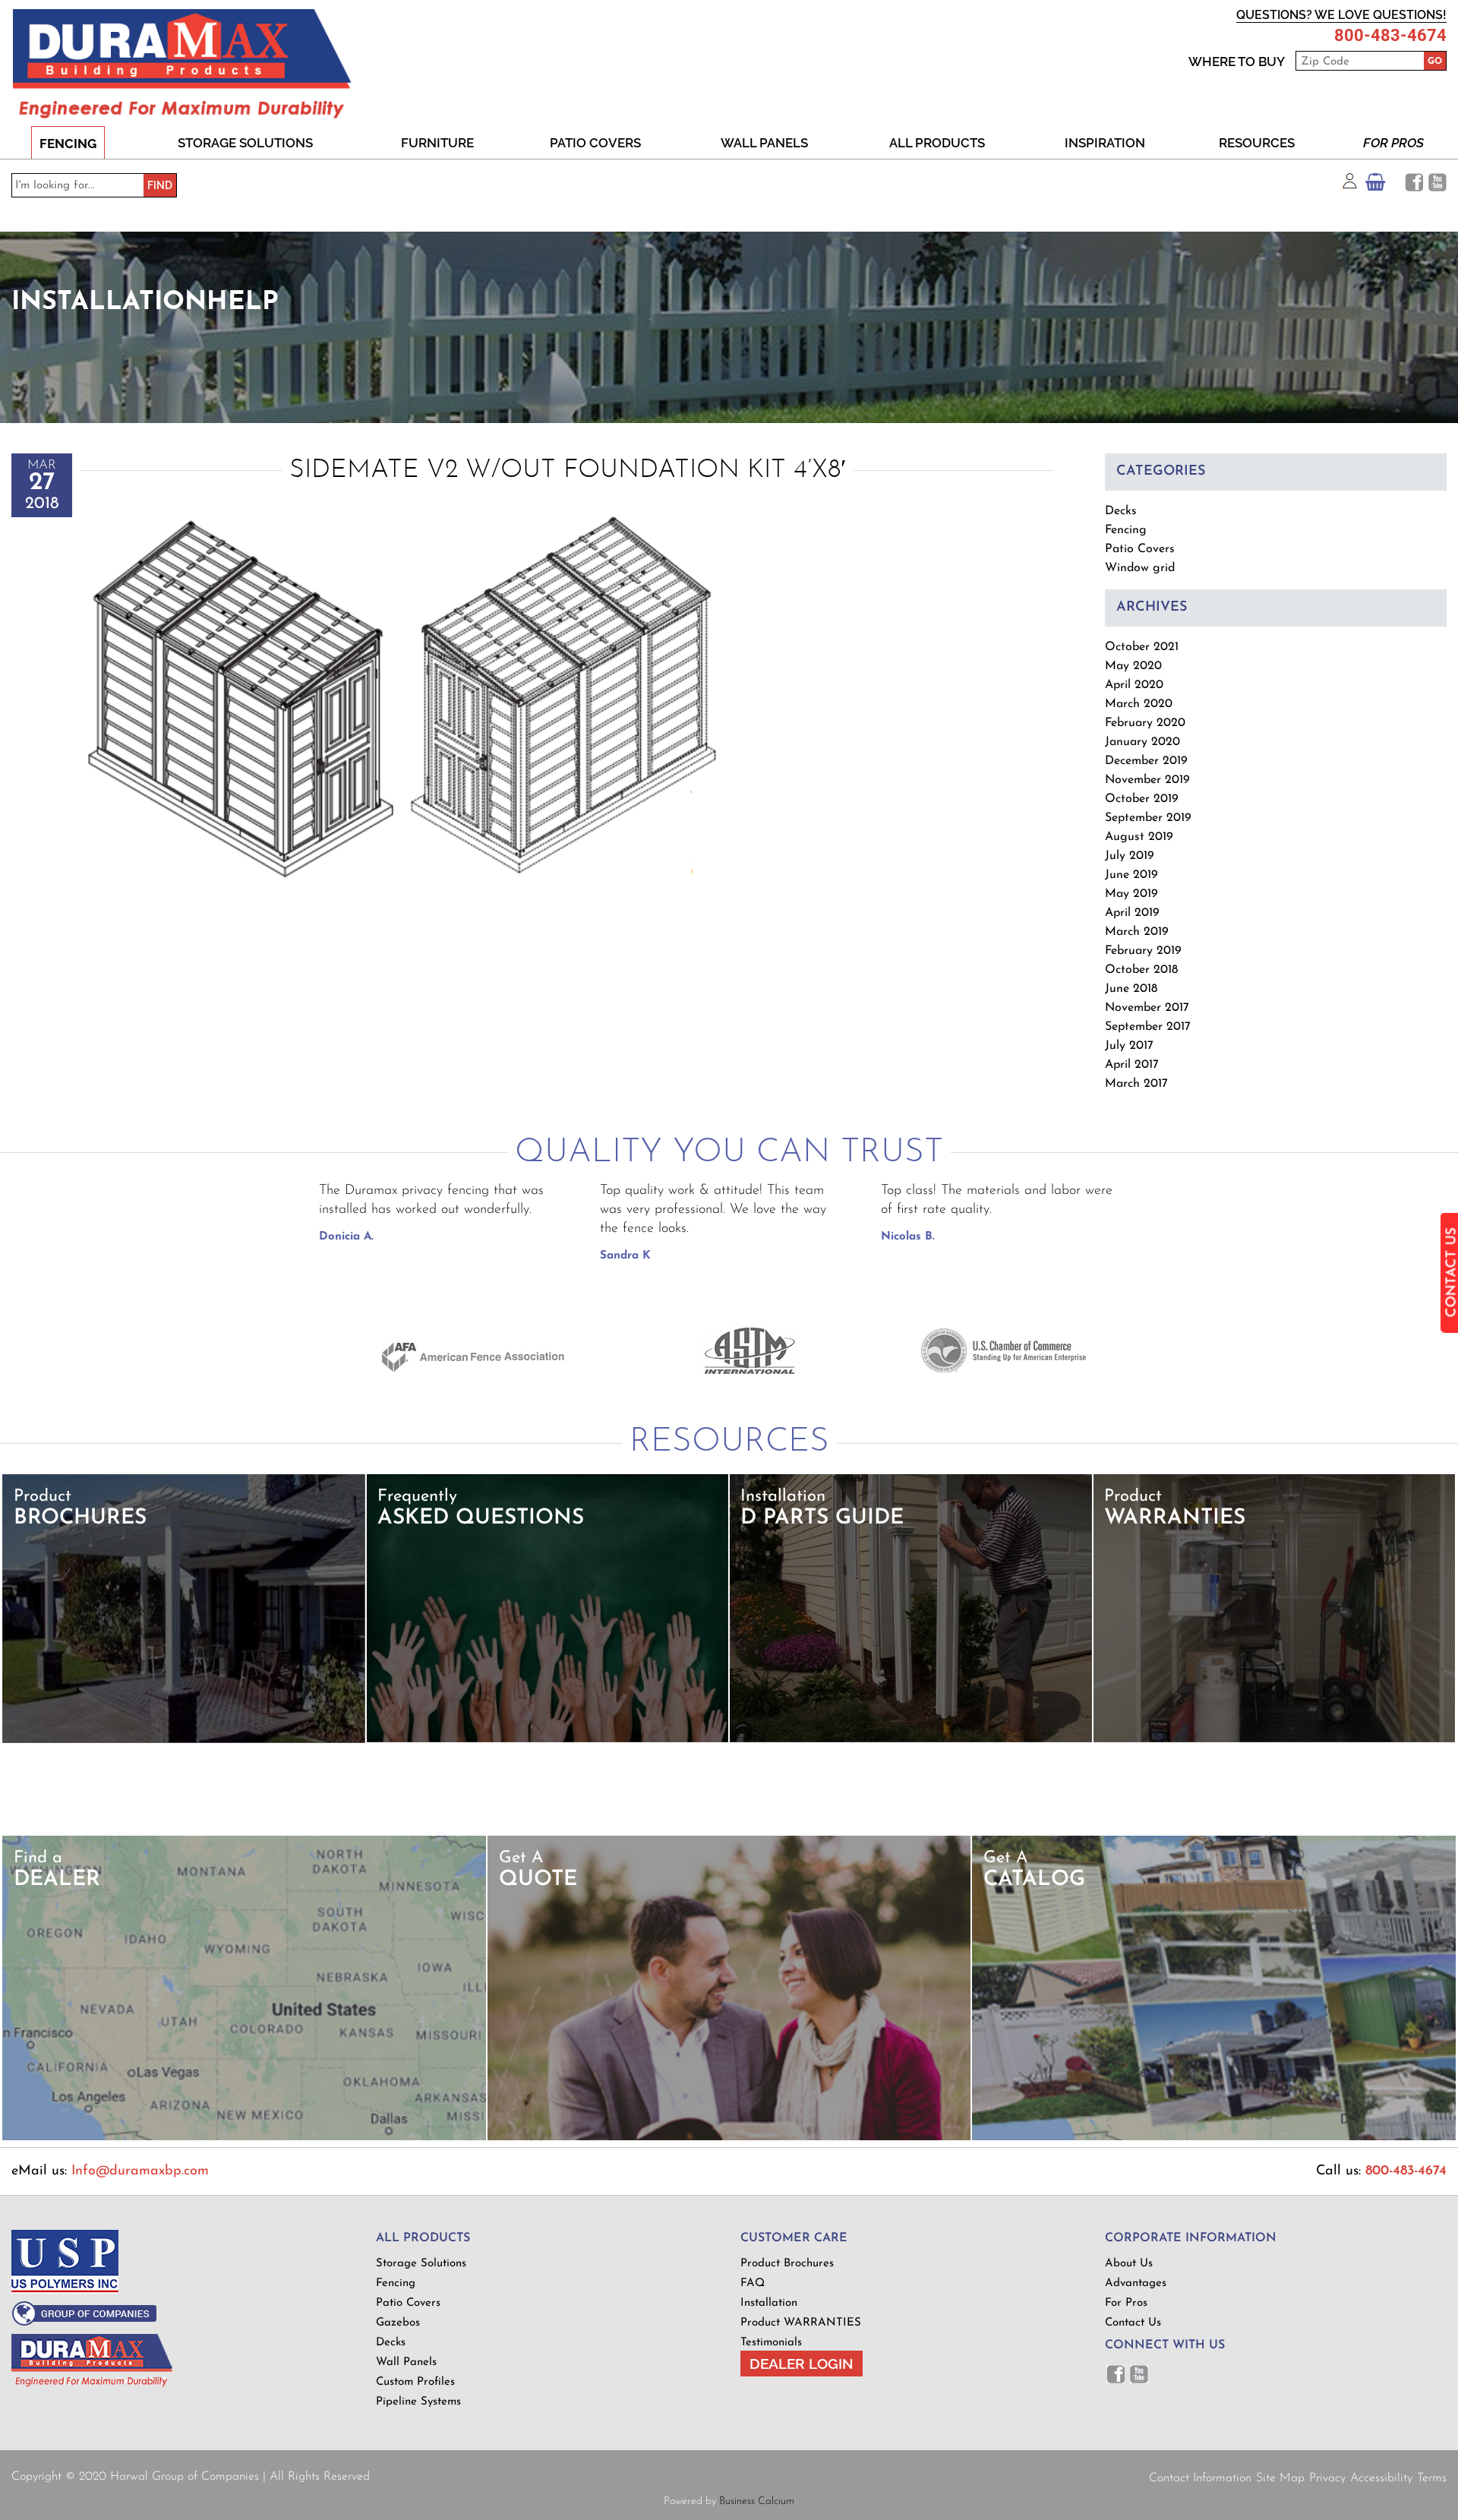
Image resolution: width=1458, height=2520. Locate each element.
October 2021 (1142, 647)
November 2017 (1147, 1008)
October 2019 (1142, 799)
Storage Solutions (245, 143)
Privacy (1327, 2478)
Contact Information (1200, 2478)
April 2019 (1132, 913)
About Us (1129, 2264)
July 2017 (1129, 1046)
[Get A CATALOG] (1214, 2138)
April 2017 (1132, 1065)
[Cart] (1375, 186)
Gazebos (398, 2323)
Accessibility (1381, 2478)
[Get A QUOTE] (729, 2138)
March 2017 (1136, 1084)
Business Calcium (757, 2501)
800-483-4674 (1390, 36)
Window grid (1140, 568)
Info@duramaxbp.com (140, 2171)
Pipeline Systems (418, 2402)
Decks (1121, 511)
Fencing (68, 144)
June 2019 (1131, 875)
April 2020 (1134, 685)
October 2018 (1141, 970)
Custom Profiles (415, 2382)
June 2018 (1131, 989)
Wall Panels (764, 143)
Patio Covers (595, 143)
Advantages (1136, 2283)
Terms (1432, 2478)
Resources (1257, 143)
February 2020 (1145, 723)
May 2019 (1131, 894)
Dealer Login (802, 2364)
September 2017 (1148, 1027)
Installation (769, 2303)
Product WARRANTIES (801, 2323)
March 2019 (1137, 932)
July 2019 (1130, 856)
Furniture (437, 143)
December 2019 (1146, 761)
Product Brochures (787, 2264)
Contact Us (1133, 2323)
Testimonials (771, 2343)
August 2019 (1139, 837)
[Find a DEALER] (244, 2138)
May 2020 (1133, 666)
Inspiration (1105, 143)
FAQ (753, 2283)
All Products (937, 143)
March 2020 (1139, 704)
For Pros (1393, 143)
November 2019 (1147, 780)
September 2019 (1148, 818)
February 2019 (1143, 951)
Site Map (1280, 2478)
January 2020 (1142, 742)
